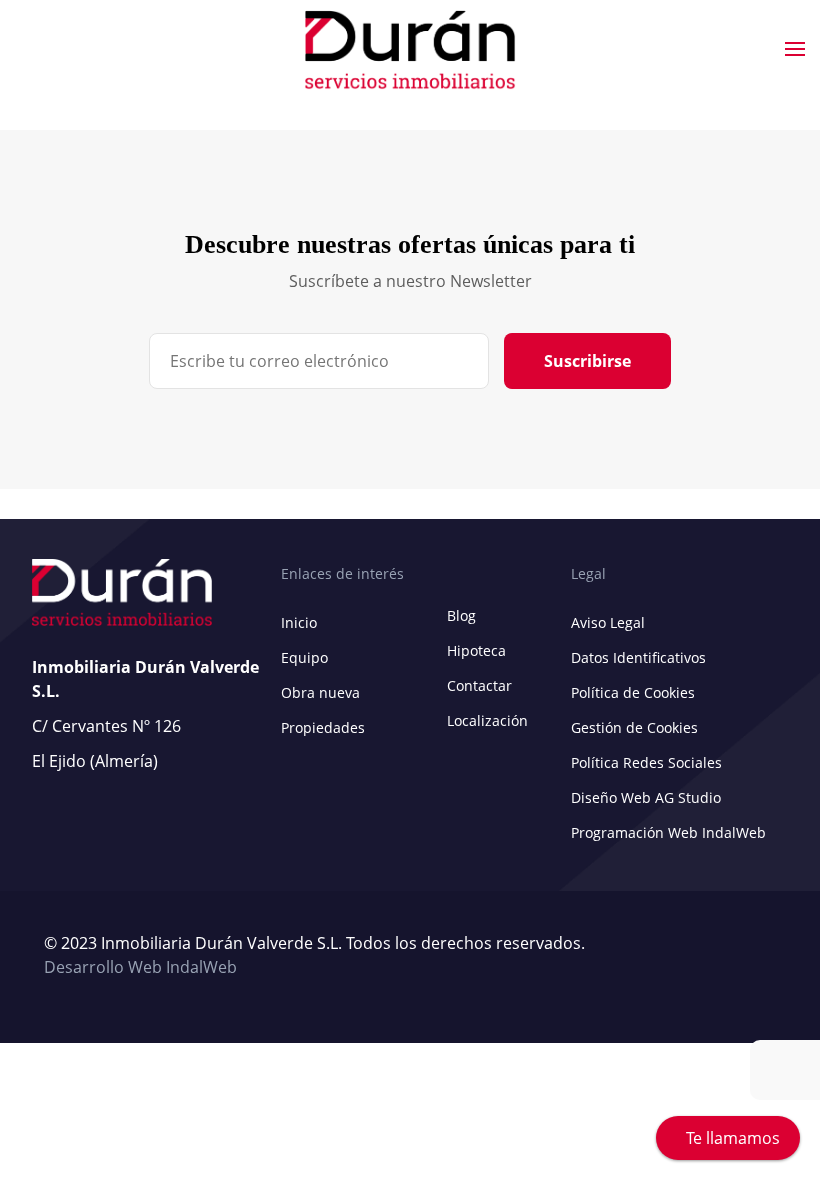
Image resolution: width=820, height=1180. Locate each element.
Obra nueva (320, 692)
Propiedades (323, 727)
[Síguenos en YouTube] (751, 956)
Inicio (299, 622)
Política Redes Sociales (646, 762)
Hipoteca (476, 650)
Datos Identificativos (638, 657)
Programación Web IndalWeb (668, 832)
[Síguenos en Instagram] (771, 956)
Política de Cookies (633, 692)
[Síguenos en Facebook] (761, 956)
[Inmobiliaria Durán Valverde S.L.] (410, 50)
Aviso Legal (608, 622)
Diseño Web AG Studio (646, 797)
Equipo (304, 657)
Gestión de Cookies (634, 727)
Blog (461, 615)
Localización (487, 720)
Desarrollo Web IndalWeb (140, 967)
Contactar (479, 685)
